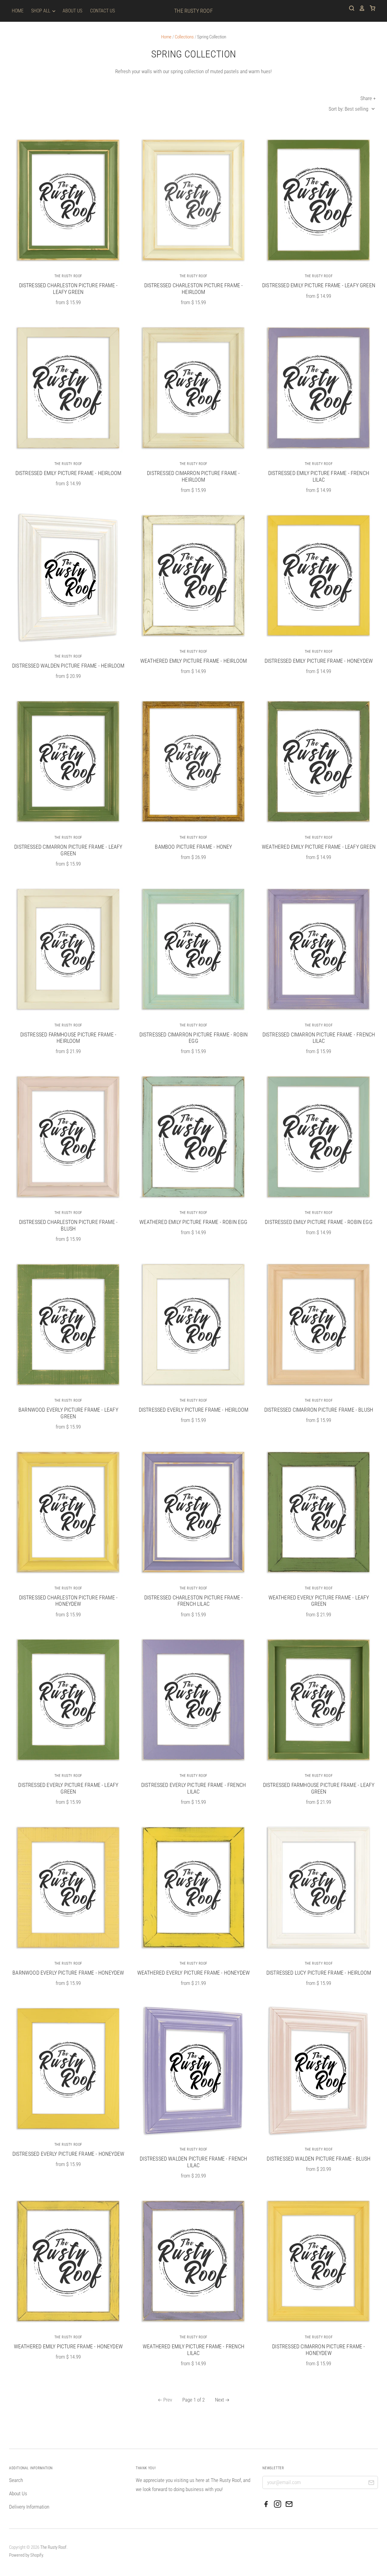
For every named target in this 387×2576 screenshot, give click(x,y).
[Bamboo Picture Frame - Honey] (193, 761)
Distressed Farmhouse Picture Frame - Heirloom (68, 1038)
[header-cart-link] (370, 8)
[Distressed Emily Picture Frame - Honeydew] (319, 575)
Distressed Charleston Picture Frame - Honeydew (68, 1601)
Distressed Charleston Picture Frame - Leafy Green (68, 289)
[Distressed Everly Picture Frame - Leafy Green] (68, 1699)
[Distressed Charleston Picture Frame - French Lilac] (193, 1512)
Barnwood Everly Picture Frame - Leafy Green (68, 1413)
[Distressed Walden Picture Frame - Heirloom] (68, 578)
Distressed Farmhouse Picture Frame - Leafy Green (319, 1788)
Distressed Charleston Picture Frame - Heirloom (194, 289)
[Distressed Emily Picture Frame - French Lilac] (319, 387)
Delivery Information (29, 2507)
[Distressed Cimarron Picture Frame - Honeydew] (319, 2261)
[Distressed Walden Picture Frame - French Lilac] (193, 2071)
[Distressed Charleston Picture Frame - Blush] (68, 1136)
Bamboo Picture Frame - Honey (193, 847)
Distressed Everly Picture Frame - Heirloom (194, 1410)
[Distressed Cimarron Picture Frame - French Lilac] (319, 949)
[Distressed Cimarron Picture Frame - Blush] (319, 1324)
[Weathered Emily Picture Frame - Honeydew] (68, 2261)
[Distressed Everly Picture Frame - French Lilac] (193, 1699)
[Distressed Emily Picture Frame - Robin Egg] (319, 1136)
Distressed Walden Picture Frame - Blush (319, 2159)
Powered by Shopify (26, 2555)
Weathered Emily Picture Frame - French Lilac (193, 2350)
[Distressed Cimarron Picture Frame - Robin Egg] (193, 949)
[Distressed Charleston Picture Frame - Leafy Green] (68, 200)
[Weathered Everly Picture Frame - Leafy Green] (319, 1512)
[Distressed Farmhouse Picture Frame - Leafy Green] (319, 1699)
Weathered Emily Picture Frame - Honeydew (68, 2346)
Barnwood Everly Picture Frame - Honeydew (68, 1973)
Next (220, 2400)
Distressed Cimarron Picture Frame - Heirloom (193, 476)
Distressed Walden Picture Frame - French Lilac (193, 2162)
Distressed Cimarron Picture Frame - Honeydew (319, 2350)
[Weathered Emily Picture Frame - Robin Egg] (193, 1136)
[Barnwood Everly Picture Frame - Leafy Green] (68, 1324)
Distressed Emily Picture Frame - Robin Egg (319, 1222)
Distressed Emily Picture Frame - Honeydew (319, 661)
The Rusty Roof (193, 11)
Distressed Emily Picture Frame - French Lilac (319, 476)
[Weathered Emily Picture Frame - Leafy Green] (319, 761)
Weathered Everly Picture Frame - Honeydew (193, 1973)
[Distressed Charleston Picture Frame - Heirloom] (193, 200)
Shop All (41, 11)
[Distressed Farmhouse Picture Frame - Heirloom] (68, 949)
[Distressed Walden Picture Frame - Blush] (319, 2071)
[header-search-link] (350, 8)
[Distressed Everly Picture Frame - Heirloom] (193, 1324)
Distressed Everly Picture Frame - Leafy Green (68, 1788)
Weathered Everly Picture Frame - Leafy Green (319, 1601)
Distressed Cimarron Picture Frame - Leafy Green (68, 850)
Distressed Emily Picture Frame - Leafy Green (319, 285)
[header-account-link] (360, 8)
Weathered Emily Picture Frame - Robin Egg (193, 1222)
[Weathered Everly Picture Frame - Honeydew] (193, 1887)
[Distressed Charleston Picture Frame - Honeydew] (68, 1512)
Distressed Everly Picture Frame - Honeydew (68, 2154)
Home (18, 11)
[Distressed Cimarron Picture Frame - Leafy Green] (68, 761)
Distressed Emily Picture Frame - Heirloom (68, 473)
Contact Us (102, 11)
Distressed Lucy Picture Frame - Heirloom (319, 1973)
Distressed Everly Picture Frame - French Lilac (193, 1788)
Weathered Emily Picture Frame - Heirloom (193, 661)
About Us (72, 11)
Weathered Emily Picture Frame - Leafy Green (319, 847)
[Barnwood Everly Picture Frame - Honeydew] (68, 1887)
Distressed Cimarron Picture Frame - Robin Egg (193, 1038)
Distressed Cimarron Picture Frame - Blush (319, 1410)
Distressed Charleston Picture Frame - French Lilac (194, 1601)
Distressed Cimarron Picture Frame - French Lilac (319, 1038)
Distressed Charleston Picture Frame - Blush (68, 1225)
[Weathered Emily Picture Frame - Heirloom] (193, 575)
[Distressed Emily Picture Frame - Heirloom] (68, 387)
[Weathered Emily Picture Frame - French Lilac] (193, 2261)
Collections (184, 37)
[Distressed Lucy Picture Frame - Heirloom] (319, 1887)
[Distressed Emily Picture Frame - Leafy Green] (319, 200)
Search (16, 2480)
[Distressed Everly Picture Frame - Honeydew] (68, 2068)
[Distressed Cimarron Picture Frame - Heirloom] (193, 387)
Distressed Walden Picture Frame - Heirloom (68, 666)
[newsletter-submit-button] (371, 2483)
